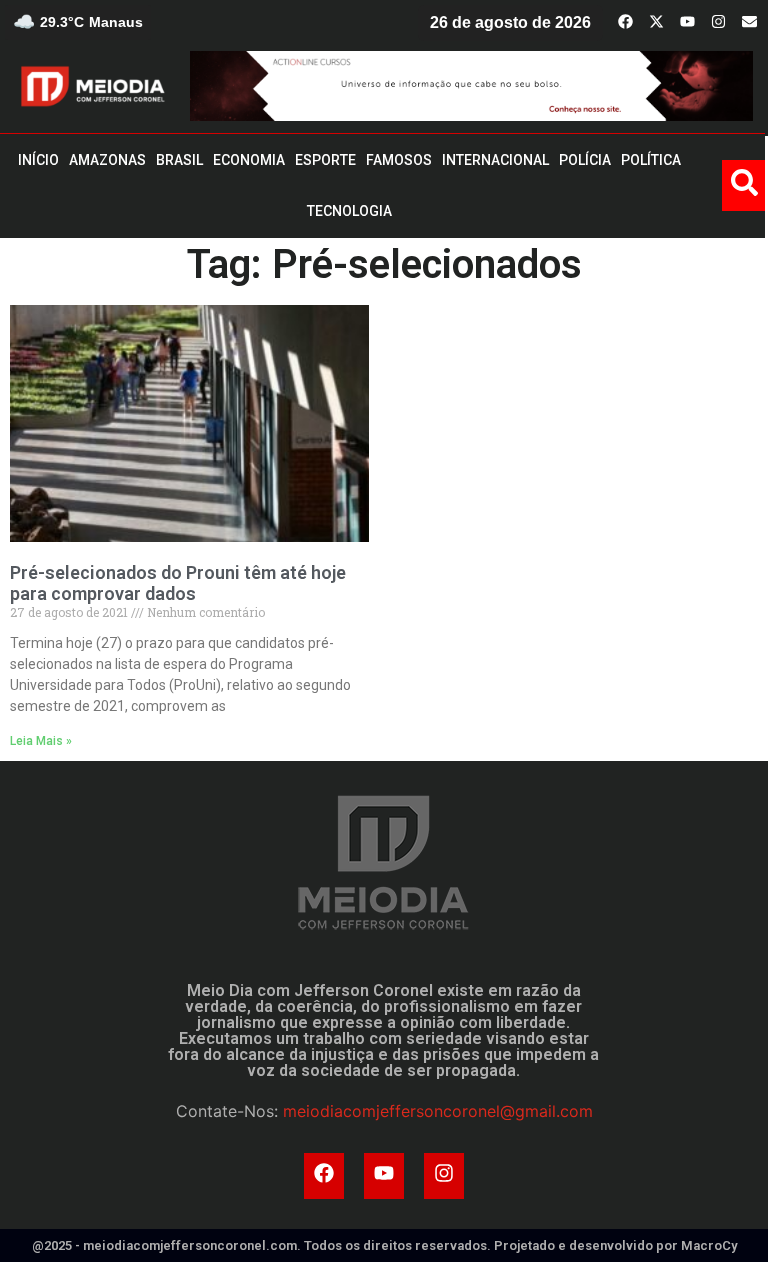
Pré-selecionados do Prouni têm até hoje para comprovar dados (178, 583)
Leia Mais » (41, 741)
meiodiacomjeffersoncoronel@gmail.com (438, 1111)
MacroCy (709, 1245)
